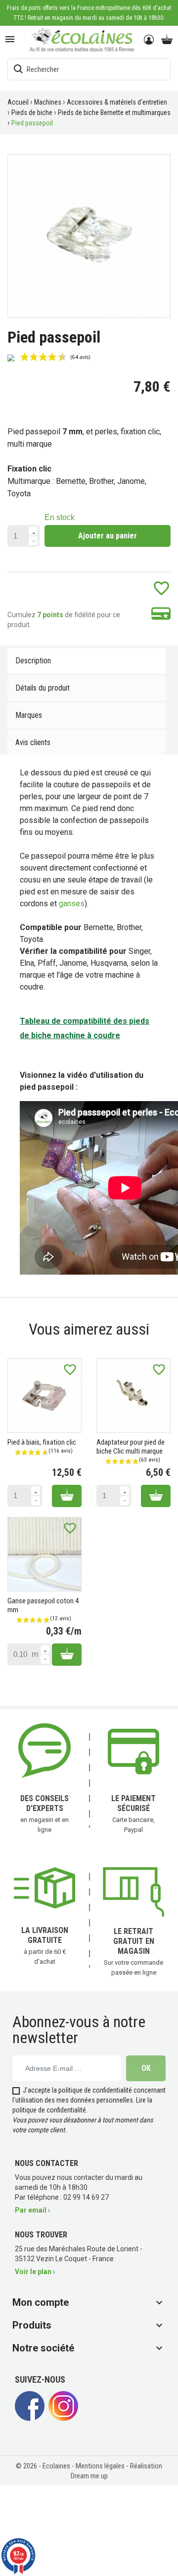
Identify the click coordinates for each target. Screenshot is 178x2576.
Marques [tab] (29, 715)
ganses (72, 904)
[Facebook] (30, 2418)
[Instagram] (63, 2418)
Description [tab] (33, 661)
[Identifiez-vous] (150, 40)
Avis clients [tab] (33, 742)
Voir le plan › (35, 2272)
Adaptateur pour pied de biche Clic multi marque (131, 1447)
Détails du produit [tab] (43, 688)
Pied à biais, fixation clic (42, 1442)
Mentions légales (101, 2466)
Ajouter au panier (108, 536)
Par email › (32, 2210)
